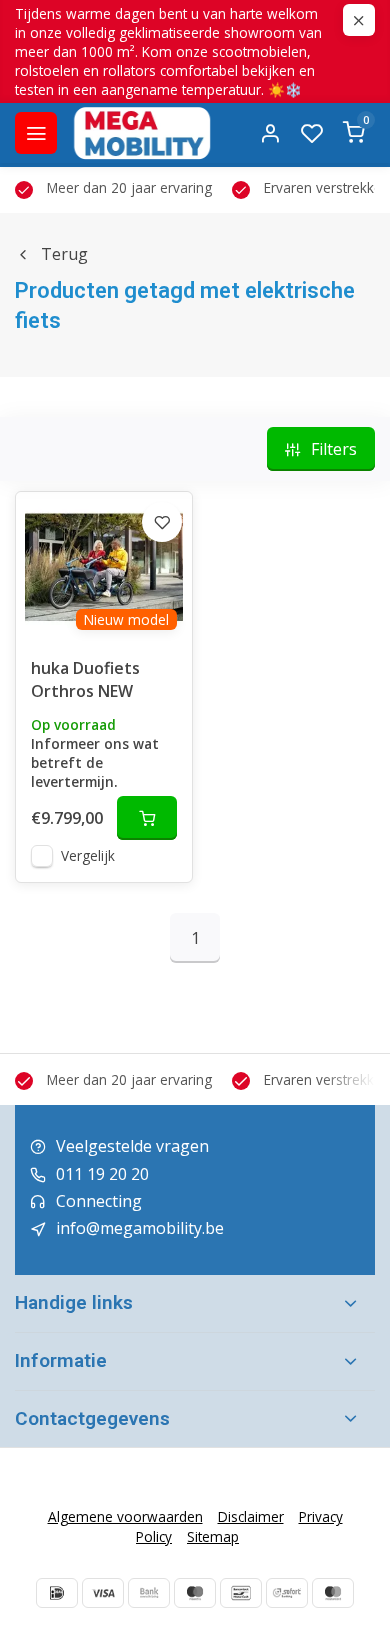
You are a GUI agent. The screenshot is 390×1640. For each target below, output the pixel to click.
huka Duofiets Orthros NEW (85, 679)
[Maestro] (195, 1593)
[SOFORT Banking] (287, 1593)
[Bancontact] (241, 1593)
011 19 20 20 (102, 1174)
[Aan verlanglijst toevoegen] (162, 522)
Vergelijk (88, 855)
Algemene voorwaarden (125, 1516)
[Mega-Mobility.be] (142, 133)
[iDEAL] (57, 1593)
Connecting (99, 1201)
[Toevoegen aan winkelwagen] (147, 818)
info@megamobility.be (140, 1228)
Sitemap (213, 1536)
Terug (64, 254)
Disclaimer (251, 1516)
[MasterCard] (333, 1593)
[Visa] (103, 1593)
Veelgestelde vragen (132, 1146)
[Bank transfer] (149, 1593)
